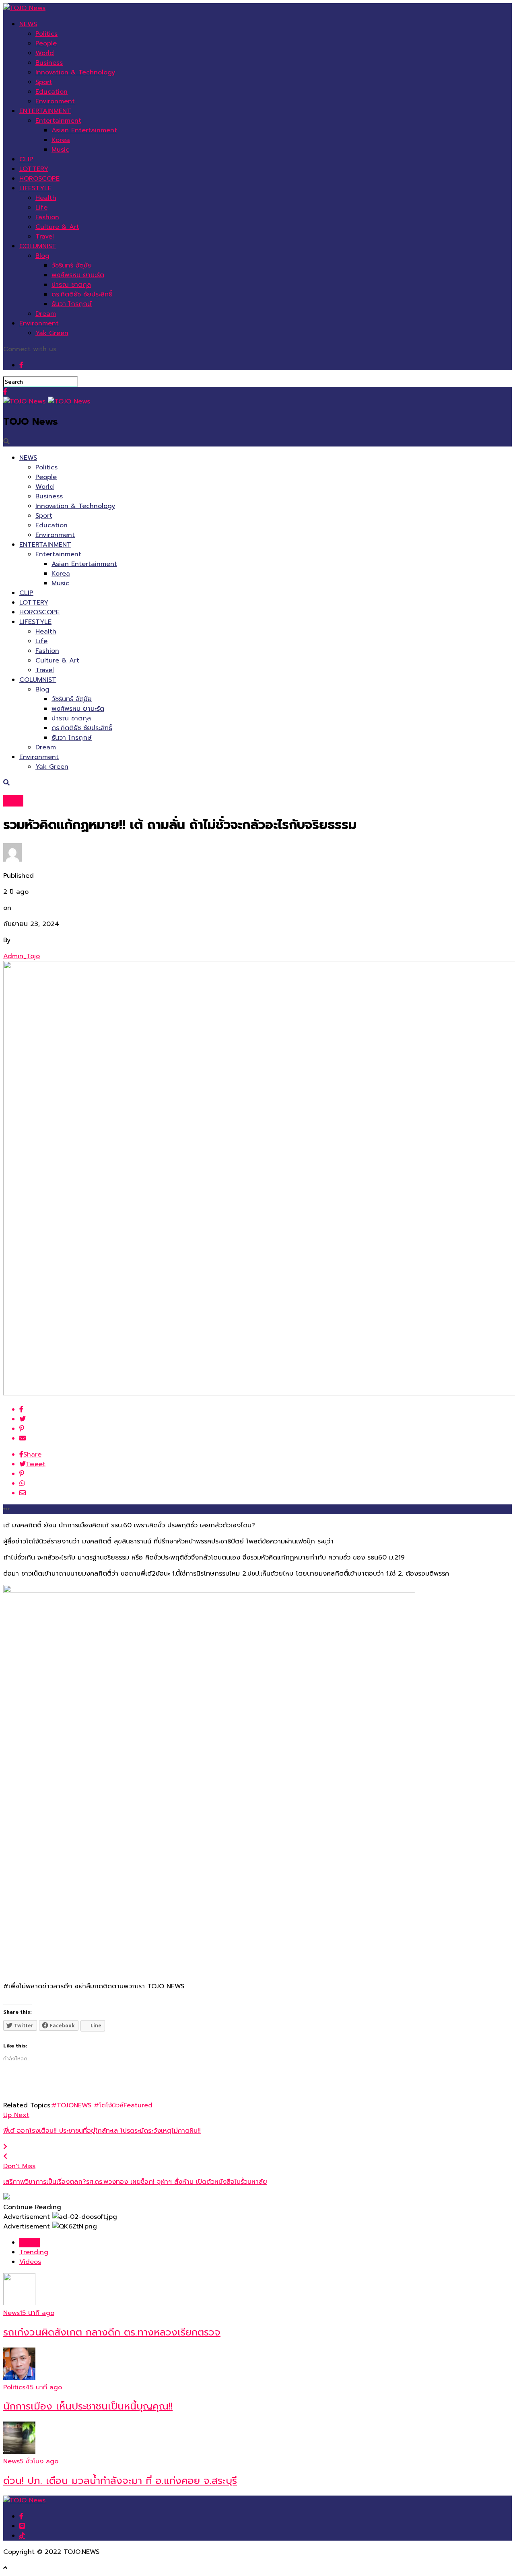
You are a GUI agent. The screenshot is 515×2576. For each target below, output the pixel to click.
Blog (42, 256)
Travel (45, 237)
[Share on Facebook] (266, 1409)
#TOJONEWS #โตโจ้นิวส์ (88, 2105)
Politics (46, 34)
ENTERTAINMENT (45, 111)
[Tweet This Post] (266, 1419)
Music (60, 150)
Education (51, 92)
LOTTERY (34, 169)
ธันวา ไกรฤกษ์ (72, 304)
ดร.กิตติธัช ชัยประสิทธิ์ (82, 294)
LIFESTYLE (35, 188)
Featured (138, 2105)
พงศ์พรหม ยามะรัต (78, 275)
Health (46, 198)
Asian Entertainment (84, 130)
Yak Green (52, 333)
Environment (55, 101)
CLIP (26, 159)
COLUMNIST (38, 246)
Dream (46, 314)
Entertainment (58, 121)
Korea (61, 140)
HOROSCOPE (39, 179)
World (45, 53)
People (46, 43)
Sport (44, 82)
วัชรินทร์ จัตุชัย (72, 265)
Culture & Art (57, 227)
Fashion (47, 217)
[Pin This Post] (266, 1429)
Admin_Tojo (22, 956)
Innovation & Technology (75, 72)
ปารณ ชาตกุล (71, 285)
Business (49, 63)
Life (41, 208)
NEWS (28, 24)
